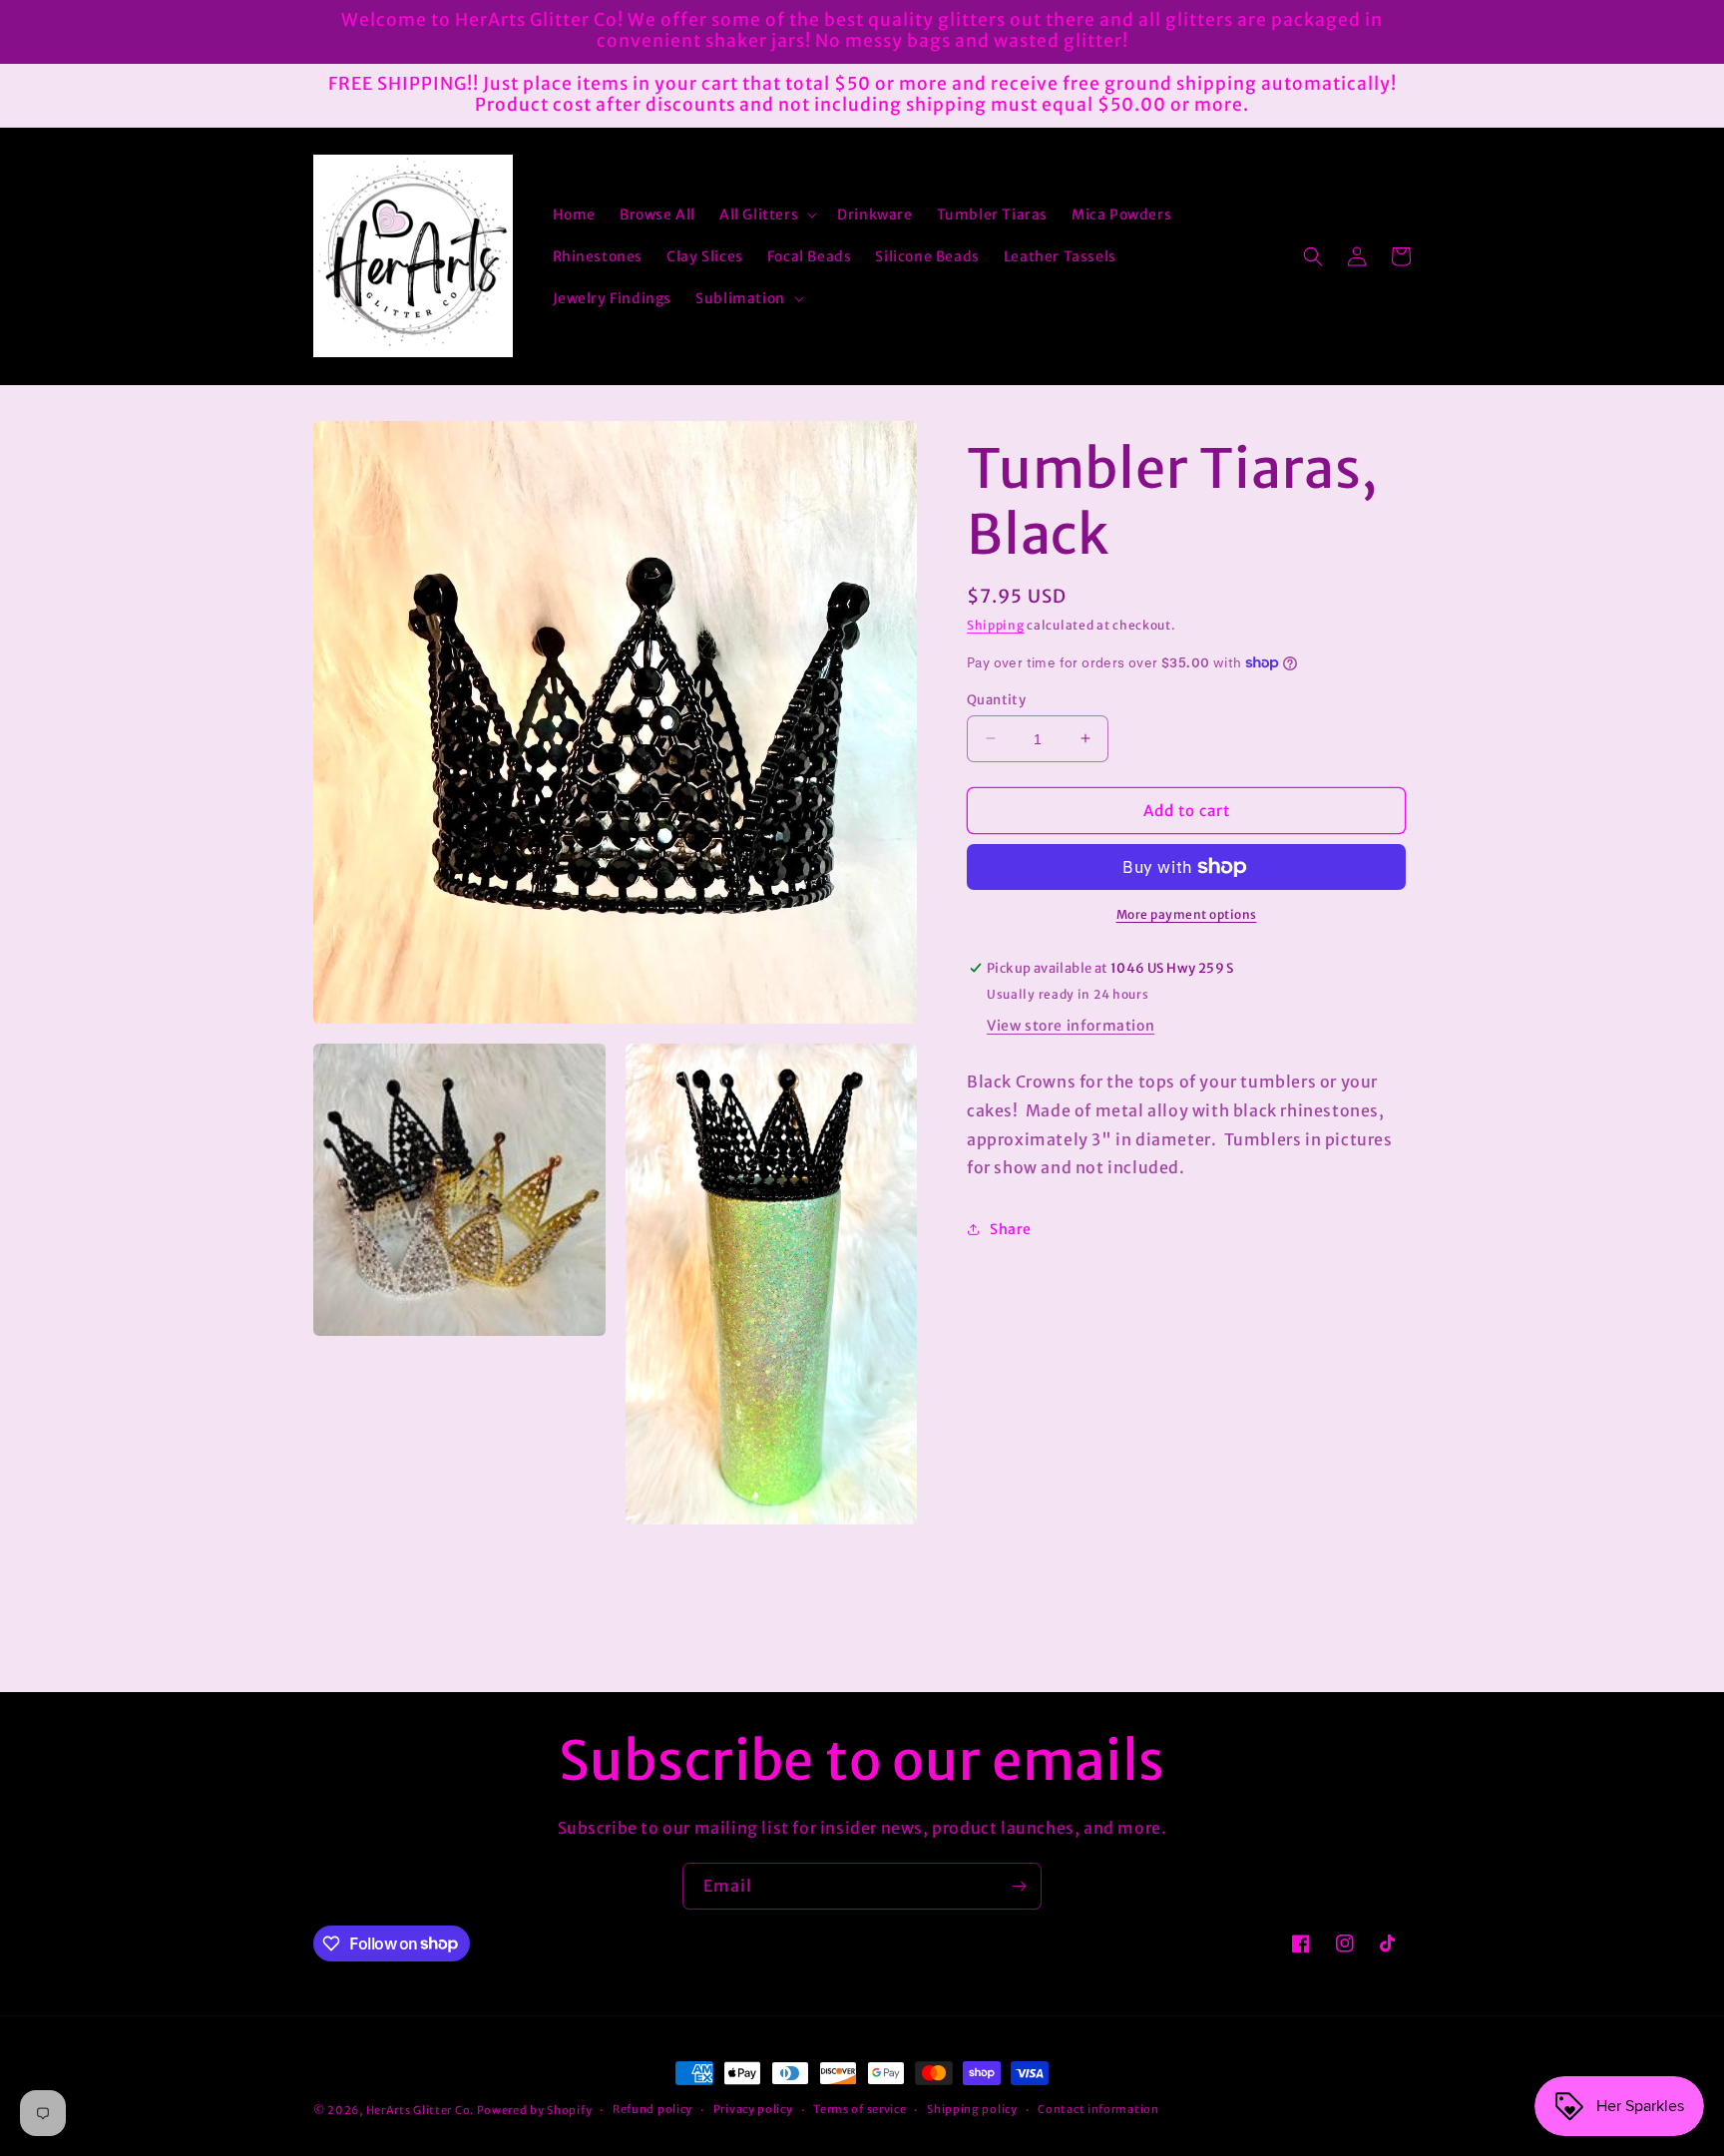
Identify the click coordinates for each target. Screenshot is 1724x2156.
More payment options (1187, 914)
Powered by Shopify (535, 2110)
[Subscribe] (1019, 1886)
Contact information (1098, 2109)
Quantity (996, 699)
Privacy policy (753, 2109)
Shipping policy (972, 2109)
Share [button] (1011, 1228)
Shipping (996, 625)
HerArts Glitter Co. (420, 2110)
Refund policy (652, 2109)
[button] (766, 215)
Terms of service (860, 2109)
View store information (1071, 1026)
